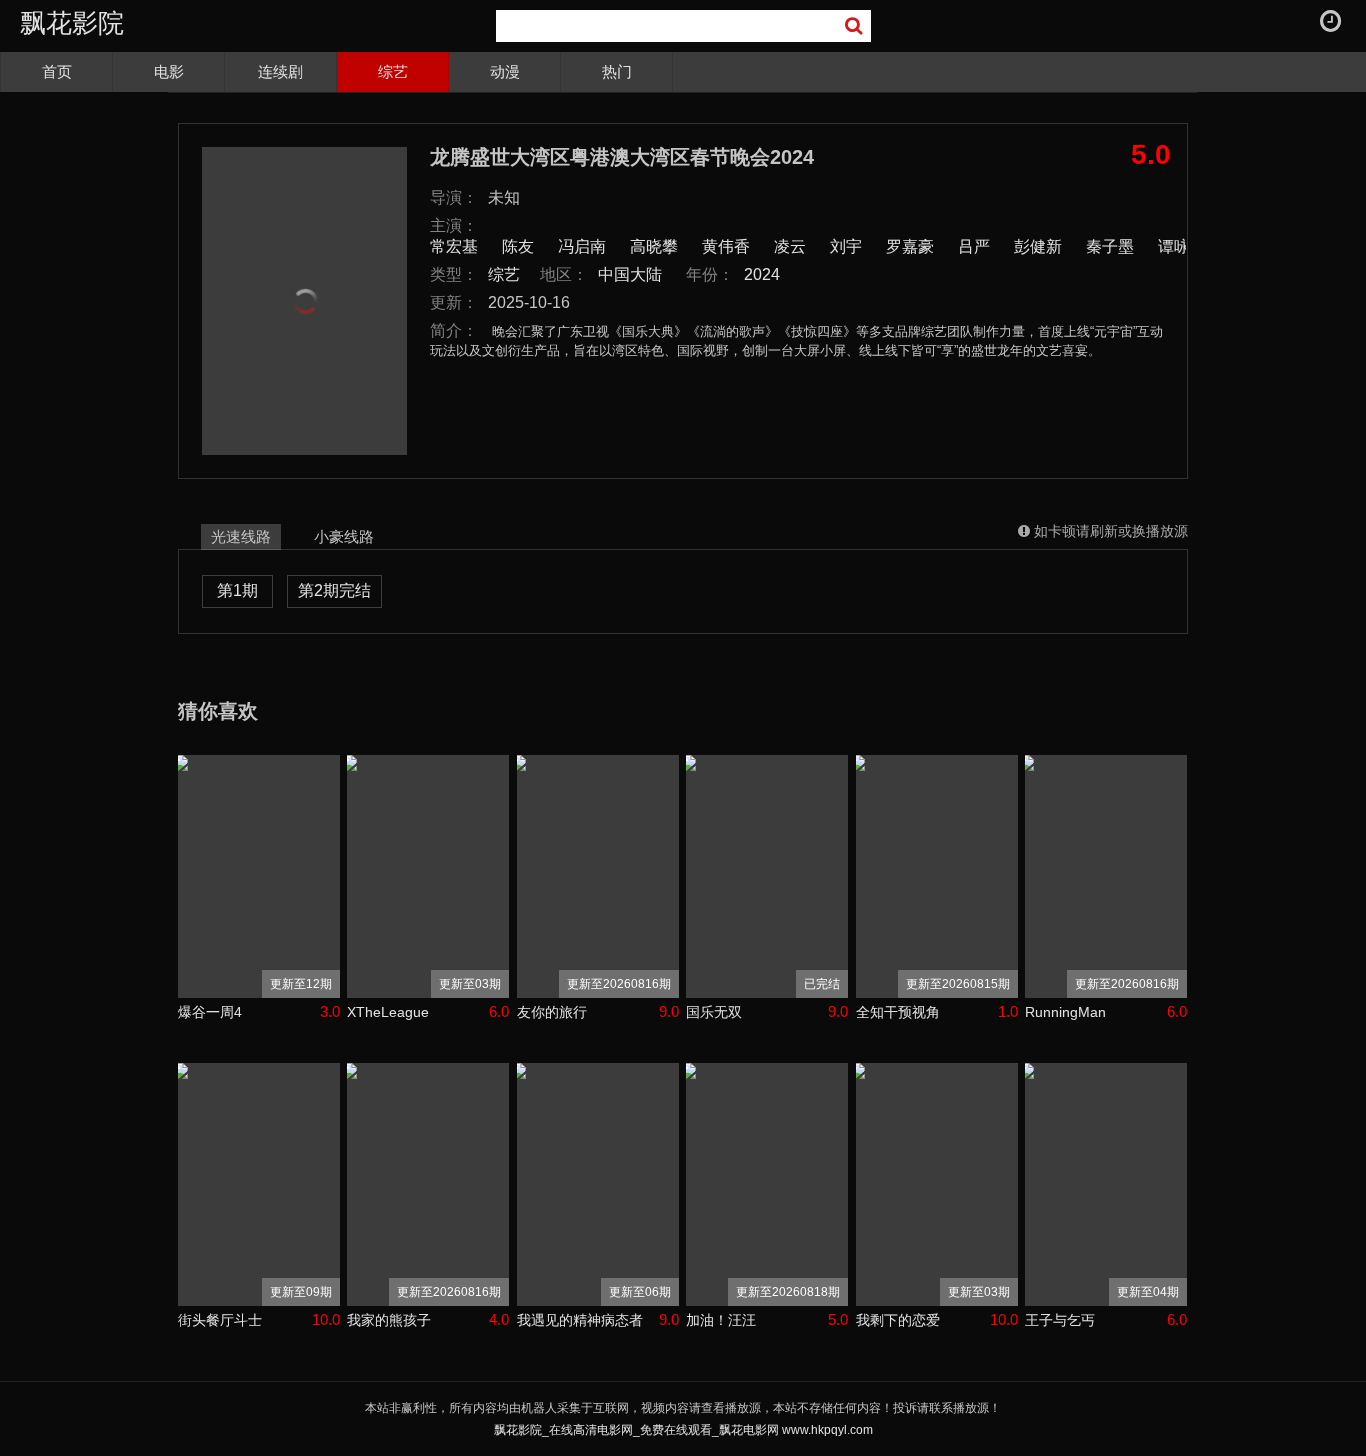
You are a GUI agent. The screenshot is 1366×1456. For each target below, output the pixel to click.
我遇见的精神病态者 (580, 1320)
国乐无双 (714, 1012)
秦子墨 (1110, 246)
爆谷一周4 (210, 1012)
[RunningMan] (1106, 876)
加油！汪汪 (721, 1320)
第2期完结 (334, 590)
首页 (57, 71)
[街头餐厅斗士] (259, 1184)
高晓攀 (654, 246)
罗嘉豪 (910, 246)
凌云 (790, 246)
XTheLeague (388, 1012)
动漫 (505, 71)
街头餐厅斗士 (220, 1320)
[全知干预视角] (937, 876)
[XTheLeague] (428, 876)
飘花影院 (72, 23)
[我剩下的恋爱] (937, 1184)
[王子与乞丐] (1106, 1184)
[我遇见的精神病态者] (598, 1184)
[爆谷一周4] (259, 876)
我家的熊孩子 (389, 1320)
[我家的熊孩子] (428, 1184)
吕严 (974, 246)
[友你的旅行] (598, 876)
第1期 (237, 590)
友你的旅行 (552, 1012)
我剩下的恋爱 (898, 1320)
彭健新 (1038, 246)
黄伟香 (726, 246)
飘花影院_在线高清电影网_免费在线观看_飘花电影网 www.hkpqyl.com (683, 1430)
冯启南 (582, 246)
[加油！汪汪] (767, 1184)
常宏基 (454, 246)
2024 (762, 274)
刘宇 (846, 246)
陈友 (518, 246)
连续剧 (280, 71)
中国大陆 (630, 274)
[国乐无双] (767, 876)
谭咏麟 (1182, 246)
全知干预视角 (898, 1012)
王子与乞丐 (1060, 1320)
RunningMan (1065, 1012)
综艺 (393, 71)
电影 (169, 71)
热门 (617, 71)
